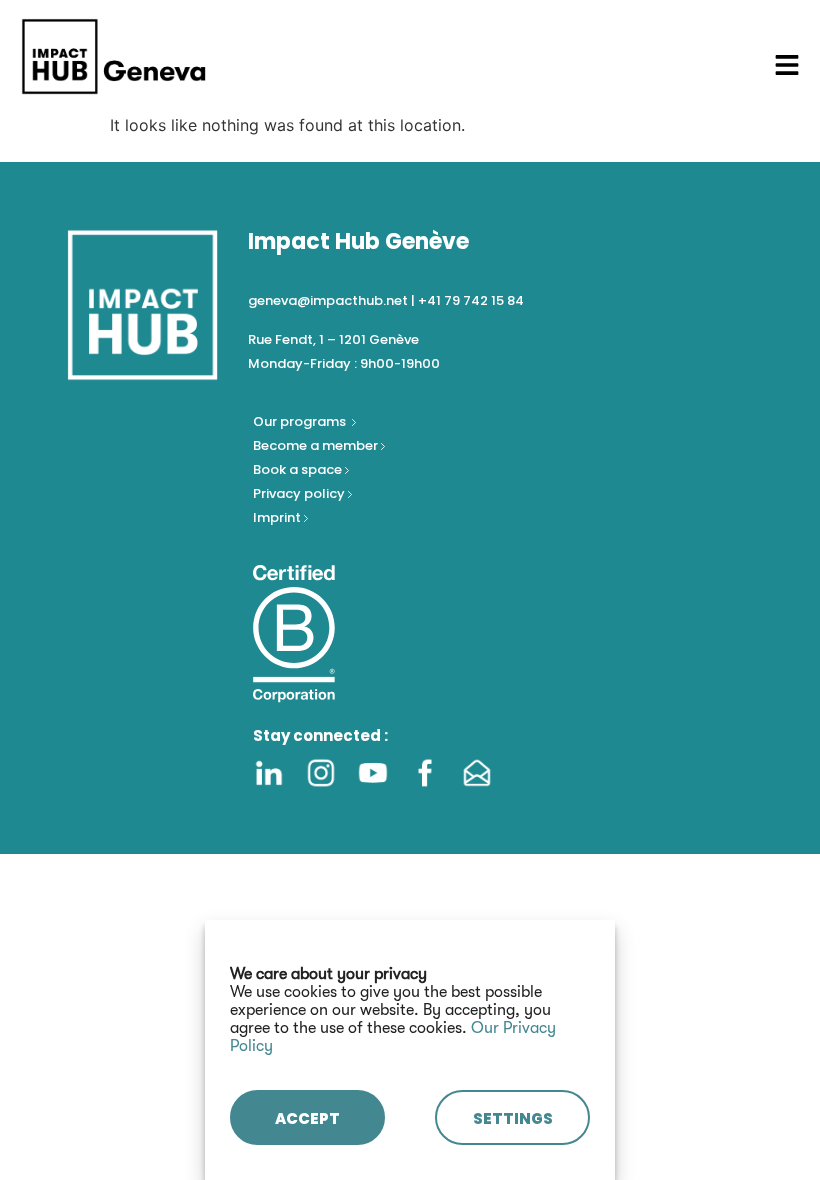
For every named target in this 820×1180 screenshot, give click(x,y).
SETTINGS (513, 1118)
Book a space (299, 469)
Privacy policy (300, 493)
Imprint (277, 517)
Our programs (301, 421)
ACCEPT (307, 1118)
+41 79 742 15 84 (471, 300)
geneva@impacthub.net (328, 300)
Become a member (317, 445)
